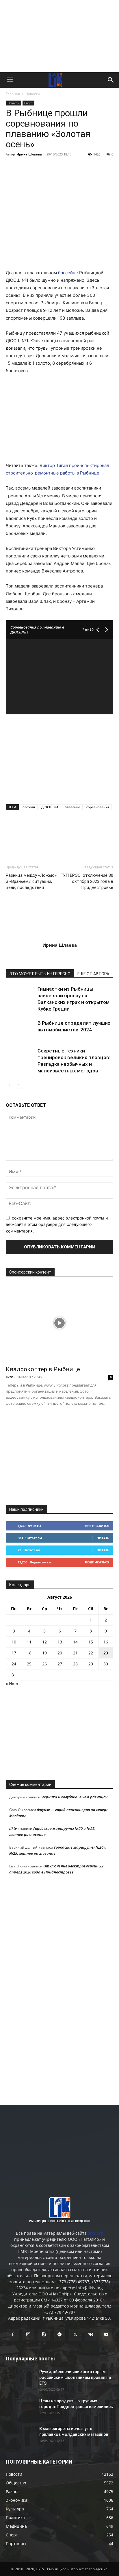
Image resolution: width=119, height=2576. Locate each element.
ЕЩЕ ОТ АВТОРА (93, 974)
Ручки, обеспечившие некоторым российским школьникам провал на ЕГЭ (75, 2377)
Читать (103, 1538)
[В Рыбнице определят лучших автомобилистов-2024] (20, 1030)
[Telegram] (51, 167)
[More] (92, 167)
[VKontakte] (91, 2335)
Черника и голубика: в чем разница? (74, 1797)
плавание (72, 807)
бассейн (29, 807)
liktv (9, 1377)
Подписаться (97, 1562)
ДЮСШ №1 (50, 807)
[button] (10, 80)
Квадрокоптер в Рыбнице (43, 1369)
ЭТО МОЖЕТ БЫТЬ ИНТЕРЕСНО (40, 974)
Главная (13, 94)
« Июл (12, 1683)
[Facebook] (12, 167)
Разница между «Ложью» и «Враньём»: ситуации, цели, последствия (31, 881)
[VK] (25, 167)
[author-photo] (59, 937)
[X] (38, 167)
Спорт (28, 103)
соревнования (98, 807)
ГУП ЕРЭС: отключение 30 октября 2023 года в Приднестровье (87, 881)
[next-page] (19, 1085)
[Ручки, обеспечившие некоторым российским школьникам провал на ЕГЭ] (20, 2379)
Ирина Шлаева (29, 154)
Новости (33, 94)
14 (75, 1642)
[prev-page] (9, 1085)
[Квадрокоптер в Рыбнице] (59, 1323)
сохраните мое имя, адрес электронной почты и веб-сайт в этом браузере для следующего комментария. (57, 1224)
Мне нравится (97, 1526)
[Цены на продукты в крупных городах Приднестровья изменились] (20, 2408)
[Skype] (44, 2335)
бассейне (67, 273)
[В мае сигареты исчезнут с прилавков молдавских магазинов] (20, 2436)
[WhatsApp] (78, 167)
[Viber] (65, 167)
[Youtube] (106, 2335)
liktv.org (95, 2233)
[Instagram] (28, 2334)
